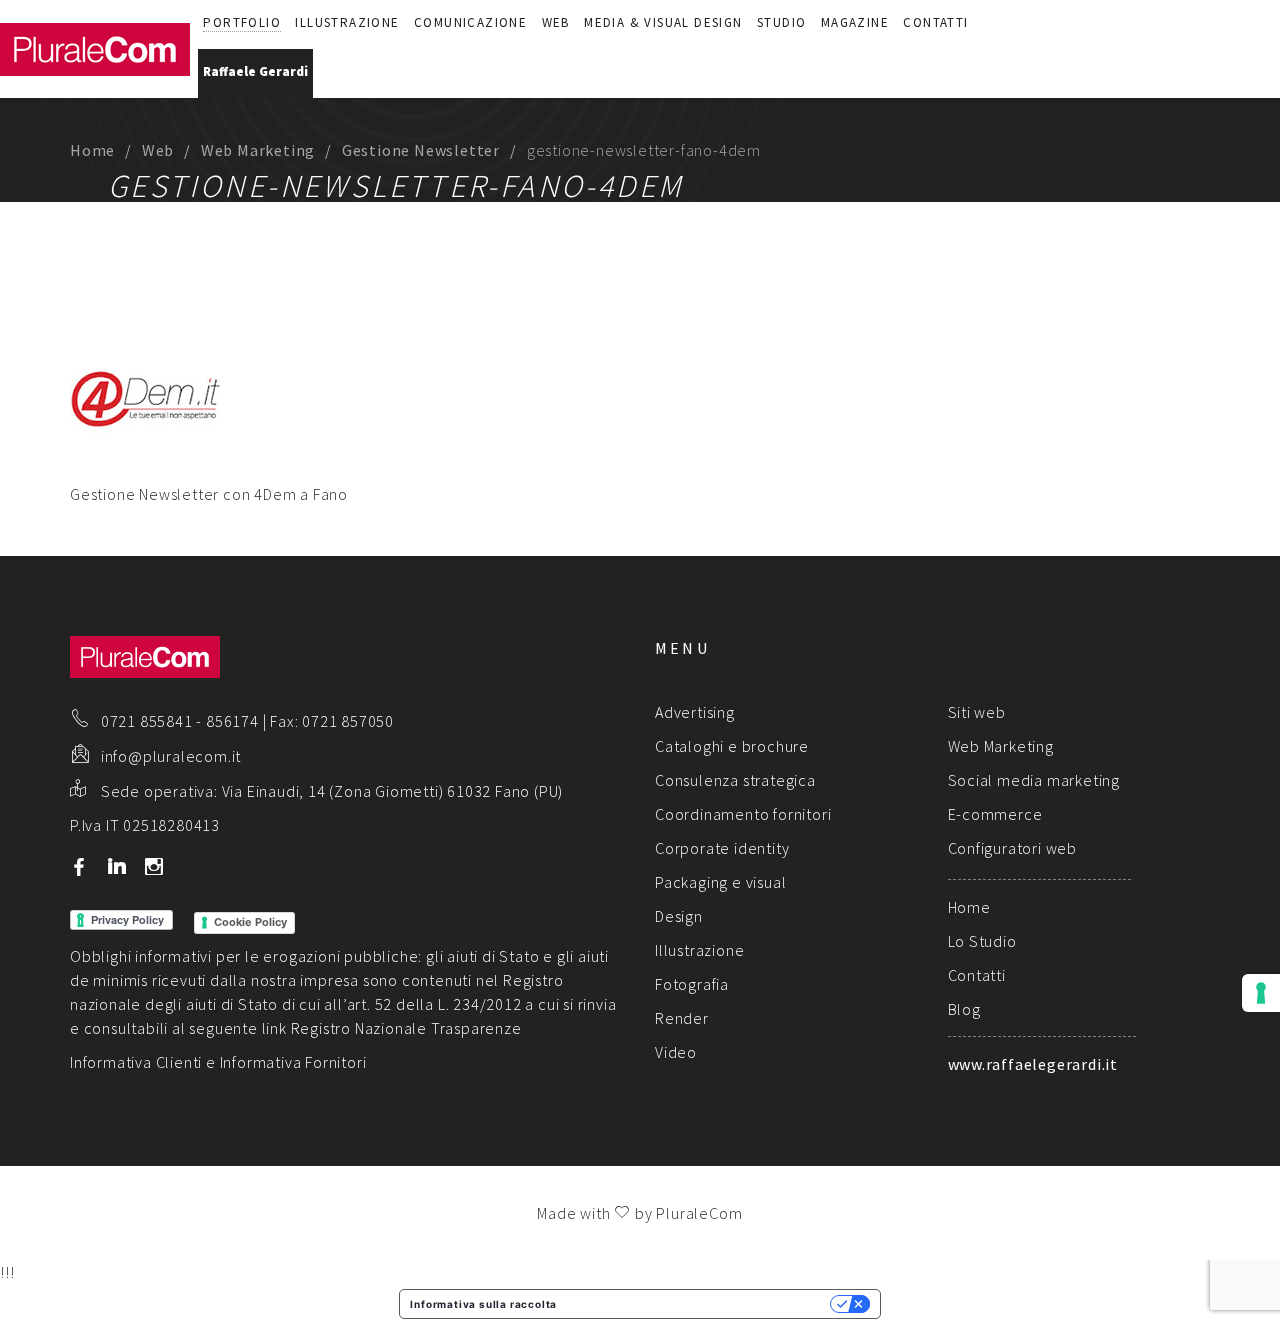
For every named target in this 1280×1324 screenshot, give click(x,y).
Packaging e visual (720, 882)
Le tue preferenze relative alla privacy (700, 1304)
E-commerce (995, 814)
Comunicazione (470, 22)
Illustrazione (347, 22)
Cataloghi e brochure (732, 746)
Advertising (695, 712)
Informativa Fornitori (293, 1062)
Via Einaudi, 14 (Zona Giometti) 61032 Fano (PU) (393, 791)
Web (556, 22)
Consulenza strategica (735, 780)
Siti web (977, 712)
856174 (232, 721)
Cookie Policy (250, 922)
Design (679, 916)
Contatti (935, 22)
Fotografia (692, 984)
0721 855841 (147, 721)
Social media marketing (1034, 780)
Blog (964, 1009)
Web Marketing (258, 150)
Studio (781, 22)
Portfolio (242, 22)
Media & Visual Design (663, 22)
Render (682, 1018)
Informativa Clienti (136, 1062)
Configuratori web (1013, 848)
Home (92, 150)
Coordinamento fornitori (743, 814)
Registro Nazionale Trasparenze (406, 1028)
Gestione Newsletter (421, 150)
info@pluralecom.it (171, 756)
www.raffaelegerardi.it (1033, 1064)
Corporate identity (722, 848)
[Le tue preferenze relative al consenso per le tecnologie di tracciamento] (1261, 993)
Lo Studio (982, 941)
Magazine (855, 22)
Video (676, 1052)
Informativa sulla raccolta (483, 1304)
